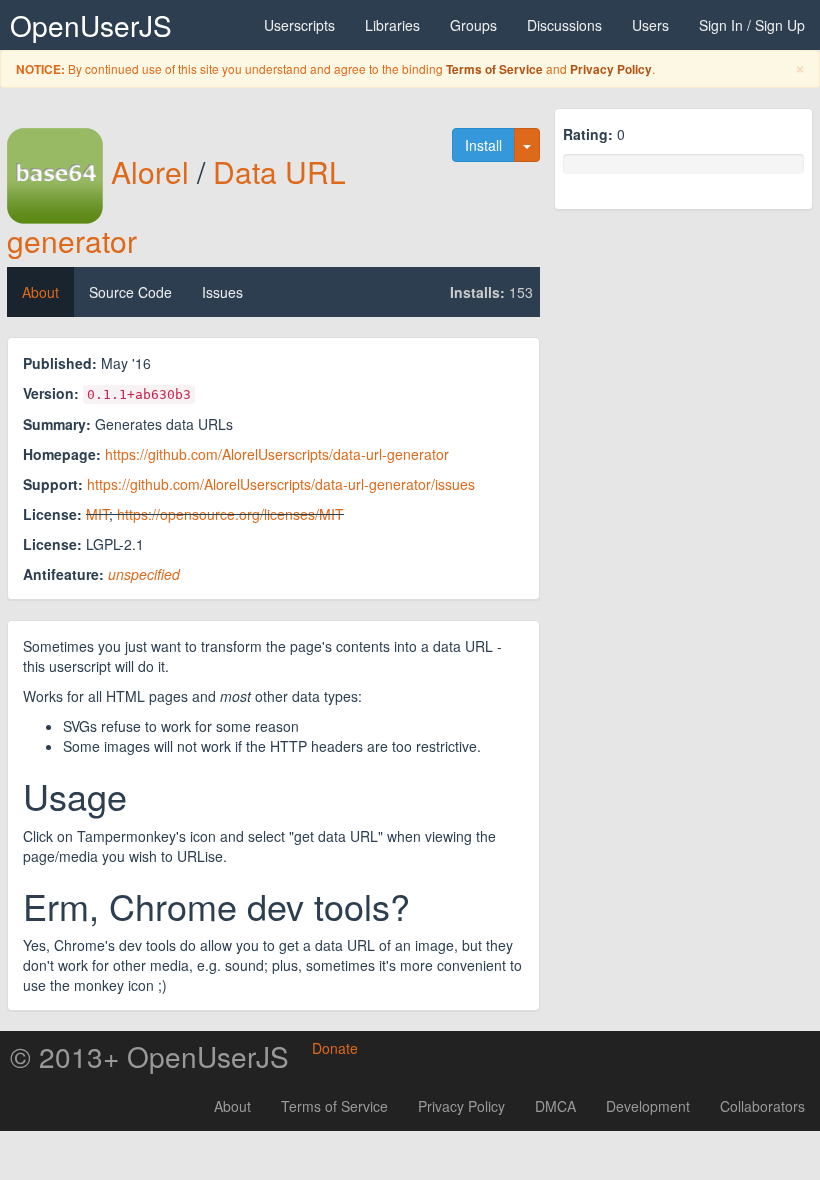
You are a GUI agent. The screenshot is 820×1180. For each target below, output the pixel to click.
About (40, 292)
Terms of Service (494, 69)
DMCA (555, 1106)
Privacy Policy (611, 69)
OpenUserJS (91, 25)
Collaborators (762, 1106)
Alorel (150, 171)
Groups (473, 25)
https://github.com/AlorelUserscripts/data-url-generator (277, 454)
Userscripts (299, 25)
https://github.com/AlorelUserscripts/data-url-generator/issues (281, 484)
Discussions (564, 25)
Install (483, 145)
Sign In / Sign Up (752, 25)
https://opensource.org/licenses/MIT (230, 514)
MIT (97, 514)
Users (650, 25)
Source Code (130, 292)
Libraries (392, 25)
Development (648, 1106)
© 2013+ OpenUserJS (149, 1056)
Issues (222, 292)
